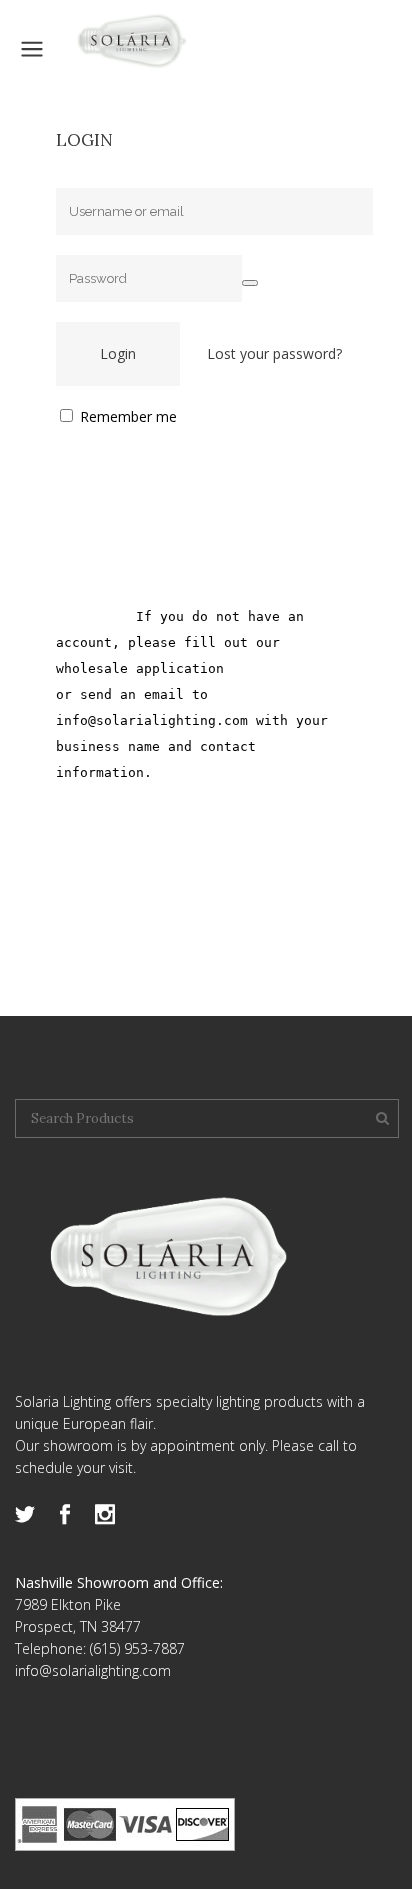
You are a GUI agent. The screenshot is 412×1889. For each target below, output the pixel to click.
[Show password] (250, 283)
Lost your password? (274, 353)
